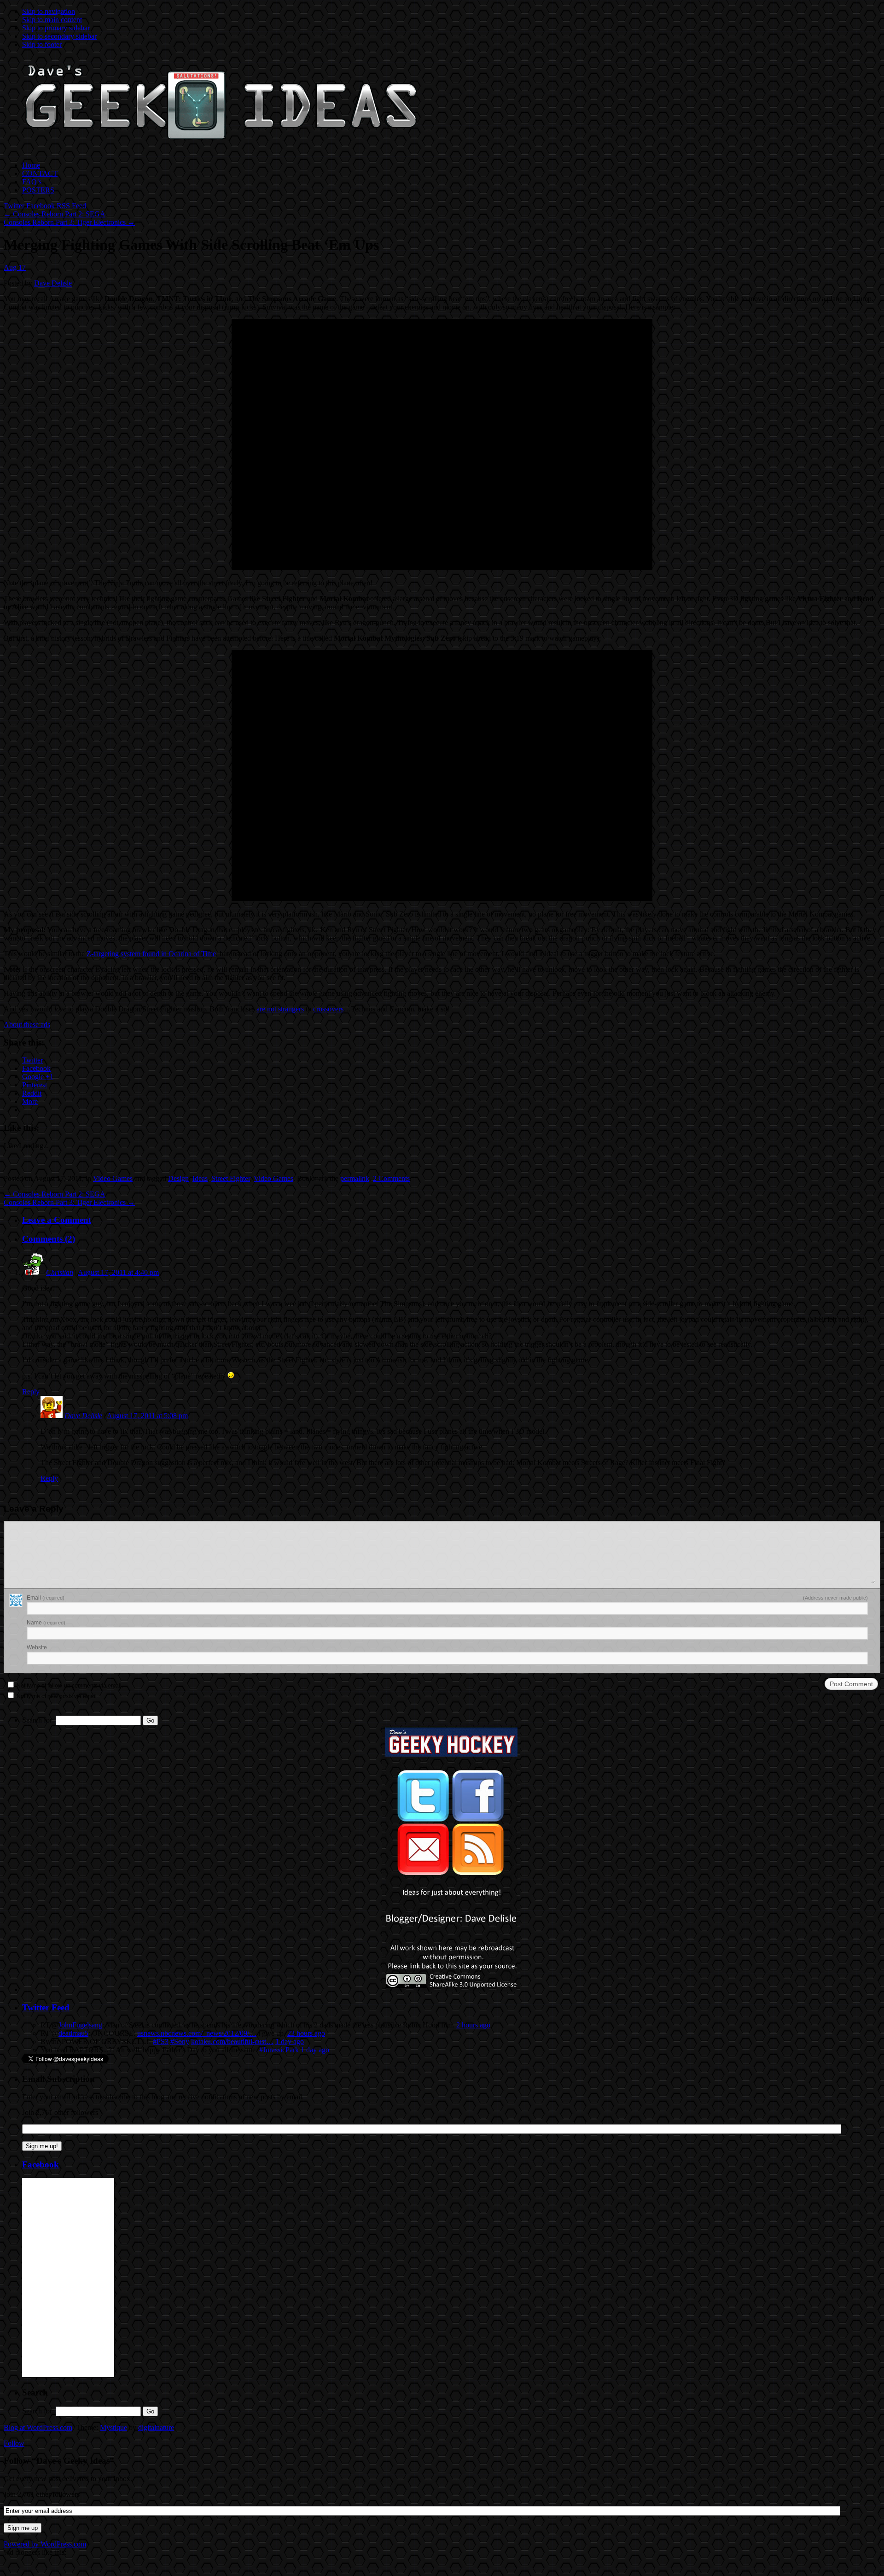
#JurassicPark (279, 2050)
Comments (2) (49, 1239)
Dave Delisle (53, 283)
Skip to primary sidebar (56, 28)
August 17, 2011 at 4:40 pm (118, 1272)
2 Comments (391, 1178)
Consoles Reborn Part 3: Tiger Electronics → (69, 222)
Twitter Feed (46, 2007)
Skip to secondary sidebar (59, 36)
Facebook (41, 206)
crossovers (328, 1009)
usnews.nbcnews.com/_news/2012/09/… (197, 2033)
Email (46, 1598)
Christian (60, 1272)
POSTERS (38, 190)
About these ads (27, 1025)
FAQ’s (32, 182)
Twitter (14, 206)
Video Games (113, 1178)
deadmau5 (73, 2033)
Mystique (113, 2427)
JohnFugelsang (80, 2025)
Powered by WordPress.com (45, 2544)
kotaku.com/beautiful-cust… (232, 2042)
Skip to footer (42, 44)
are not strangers (280, 1009)
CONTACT (40, 173)
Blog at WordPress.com (38, 2427)
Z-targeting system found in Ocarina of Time (151, 954)
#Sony (180, 2042)
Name (46, 1623)
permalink (355, 1178)
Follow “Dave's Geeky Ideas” (59, 2461)
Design (178, 1178)
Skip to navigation (49, 11)
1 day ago (290, 2042)
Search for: (38, 1720)
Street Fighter (231, 1178)
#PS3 (161, 2042)
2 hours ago (473, 2025)
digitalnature (156, 2427)
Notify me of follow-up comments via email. (70, 1686)
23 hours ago (306, 2033)
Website (37, 1647)
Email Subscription (58, 2079)
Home (31, 165)
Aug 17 (15, 267)
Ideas (200, 1178)
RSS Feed (71, 206)
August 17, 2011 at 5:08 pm (147, 1416)
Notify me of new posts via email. (57, 1696)
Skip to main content (52, 20)
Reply (31, 1392)
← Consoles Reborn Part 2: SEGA (55, 214)
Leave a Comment (57, 1220)
